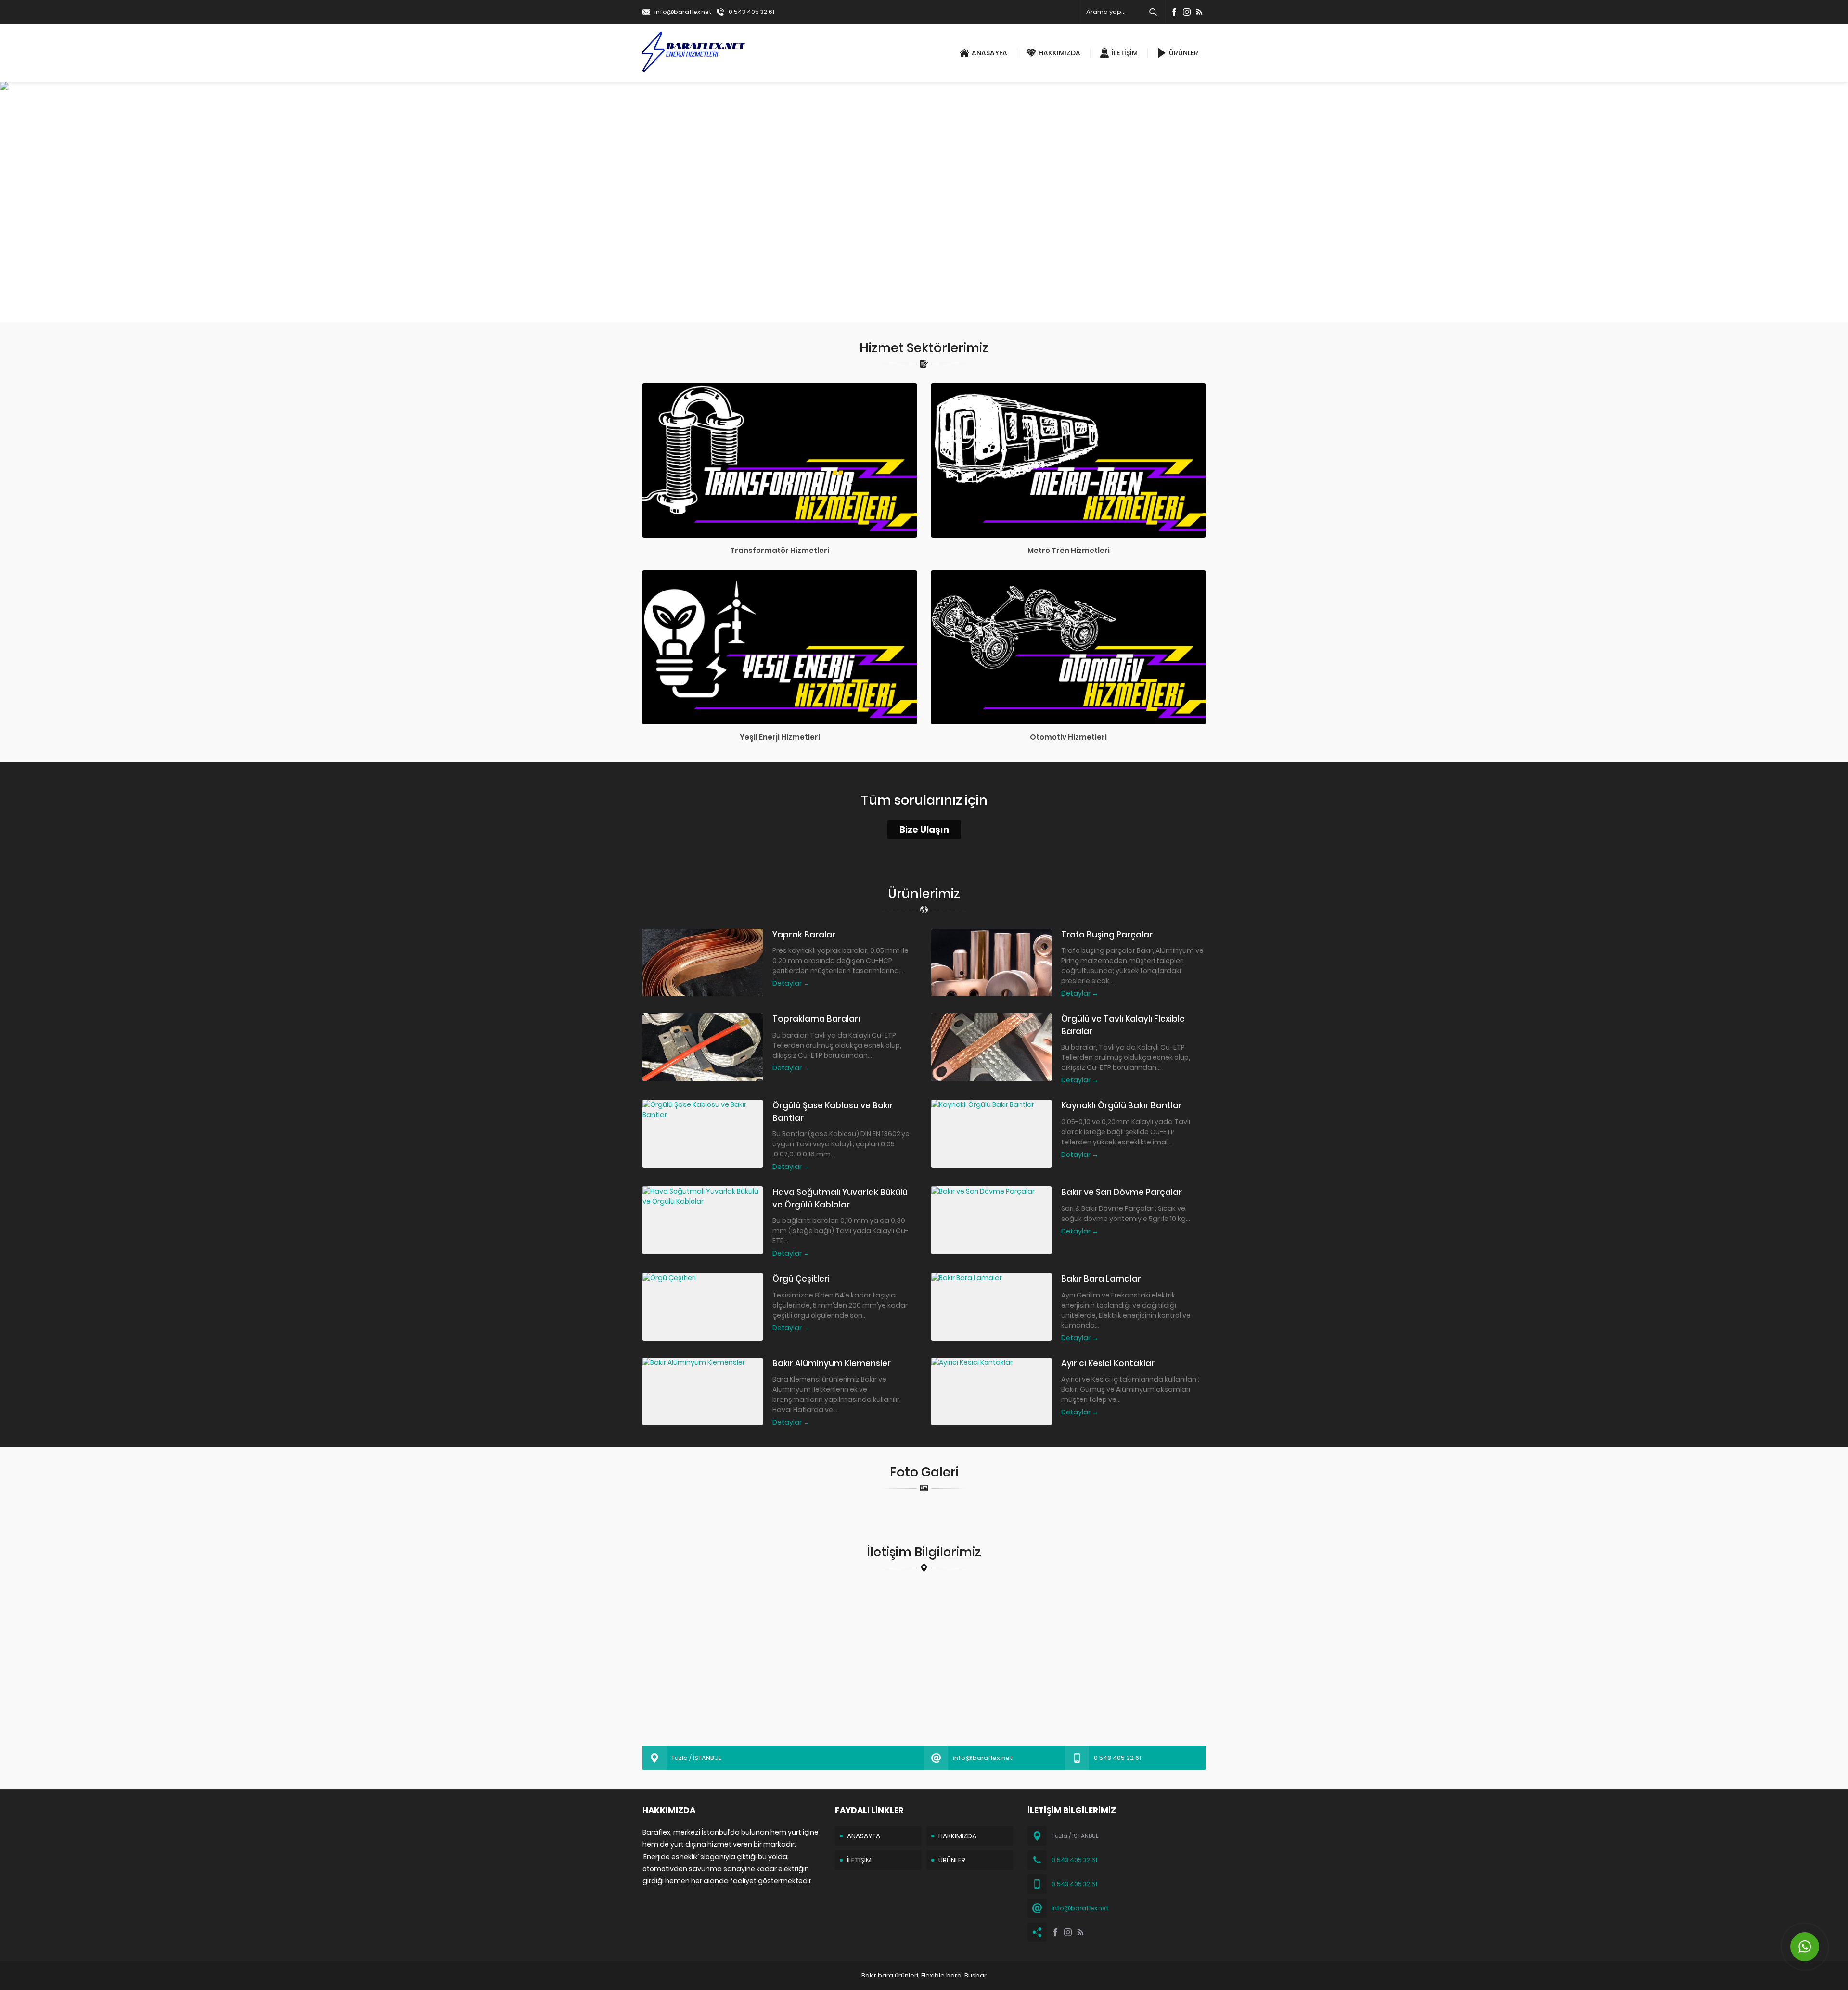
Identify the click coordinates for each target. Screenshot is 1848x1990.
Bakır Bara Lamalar (1101, 1279)
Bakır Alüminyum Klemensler (832, 1363)
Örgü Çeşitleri (801, 1279)
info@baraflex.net (683, 12)
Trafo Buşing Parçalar (1107, 935)
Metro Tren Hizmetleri (1069, 550)
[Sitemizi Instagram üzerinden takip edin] (1187, 12)
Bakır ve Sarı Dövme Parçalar (1122, 1192)
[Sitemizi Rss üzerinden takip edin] (1199, 12)
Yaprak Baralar (804, 935)
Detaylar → (791, 983)
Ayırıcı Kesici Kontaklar (1108, 1363)
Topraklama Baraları (816, 1019)
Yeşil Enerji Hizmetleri (780, 737)
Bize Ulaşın (924, 829)
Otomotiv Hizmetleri (1068, 737)
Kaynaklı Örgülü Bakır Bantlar (1122, 1105)
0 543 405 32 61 (751, 12)
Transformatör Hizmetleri (780, 550)
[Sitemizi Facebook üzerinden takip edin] (1174, 12)
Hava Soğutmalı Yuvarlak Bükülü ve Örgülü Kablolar (840, 1198)
